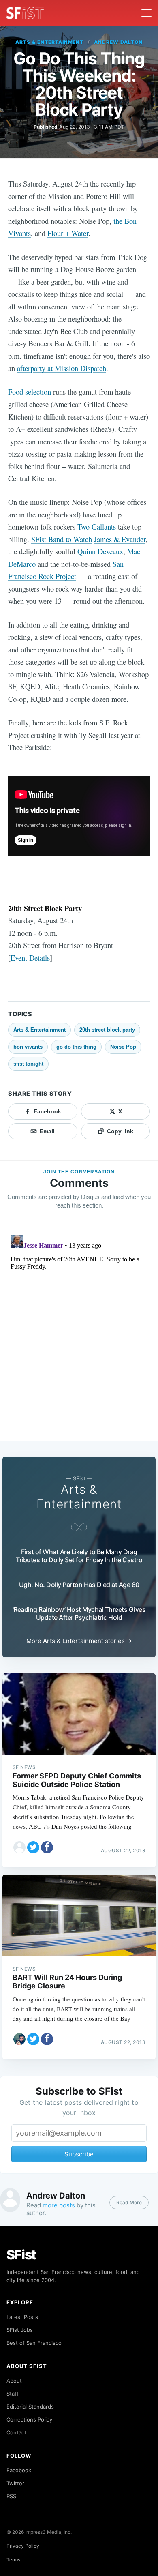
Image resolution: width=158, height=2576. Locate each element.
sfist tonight (28, 1064)
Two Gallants (97, 527)
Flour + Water (68, 233)
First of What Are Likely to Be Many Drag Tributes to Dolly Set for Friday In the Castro (79, 1556)
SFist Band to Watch (62, 539)
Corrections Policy (29, 2419)
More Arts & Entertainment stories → (79, 1641)
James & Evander (120, 539)
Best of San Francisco (34, 2343)
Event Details (30, 958)
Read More (129, 2202)
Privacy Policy (23, 2546)
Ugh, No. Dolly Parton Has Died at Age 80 (79, 1585)
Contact (16, 2432)
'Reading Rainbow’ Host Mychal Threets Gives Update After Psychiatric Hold (79, 1613)
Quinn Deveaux (100, 551)
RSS (11, 2496)
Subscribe (79, 2154)
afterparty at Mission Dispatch (62, 368)
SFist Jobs (20, 2330)
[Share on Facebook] (47, 1847)
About (14, 2381)
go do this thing (76, 1047)
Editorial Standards (30, 2407)
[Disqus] (79, 1333)
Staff (13, 2394)
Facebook (19, 2470)
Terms (13, 2560)
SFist (21, 2255)
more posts (59, 2205)
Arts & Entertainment (49, 42)
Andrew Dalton (118, 42)
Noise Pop (123, 1047)
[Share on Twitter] (33, 1847)
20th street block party (107, 1030)
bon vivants (28, 1047)
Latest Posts (22, 2317)
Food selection (30, 391)
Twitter (15, 2483)
